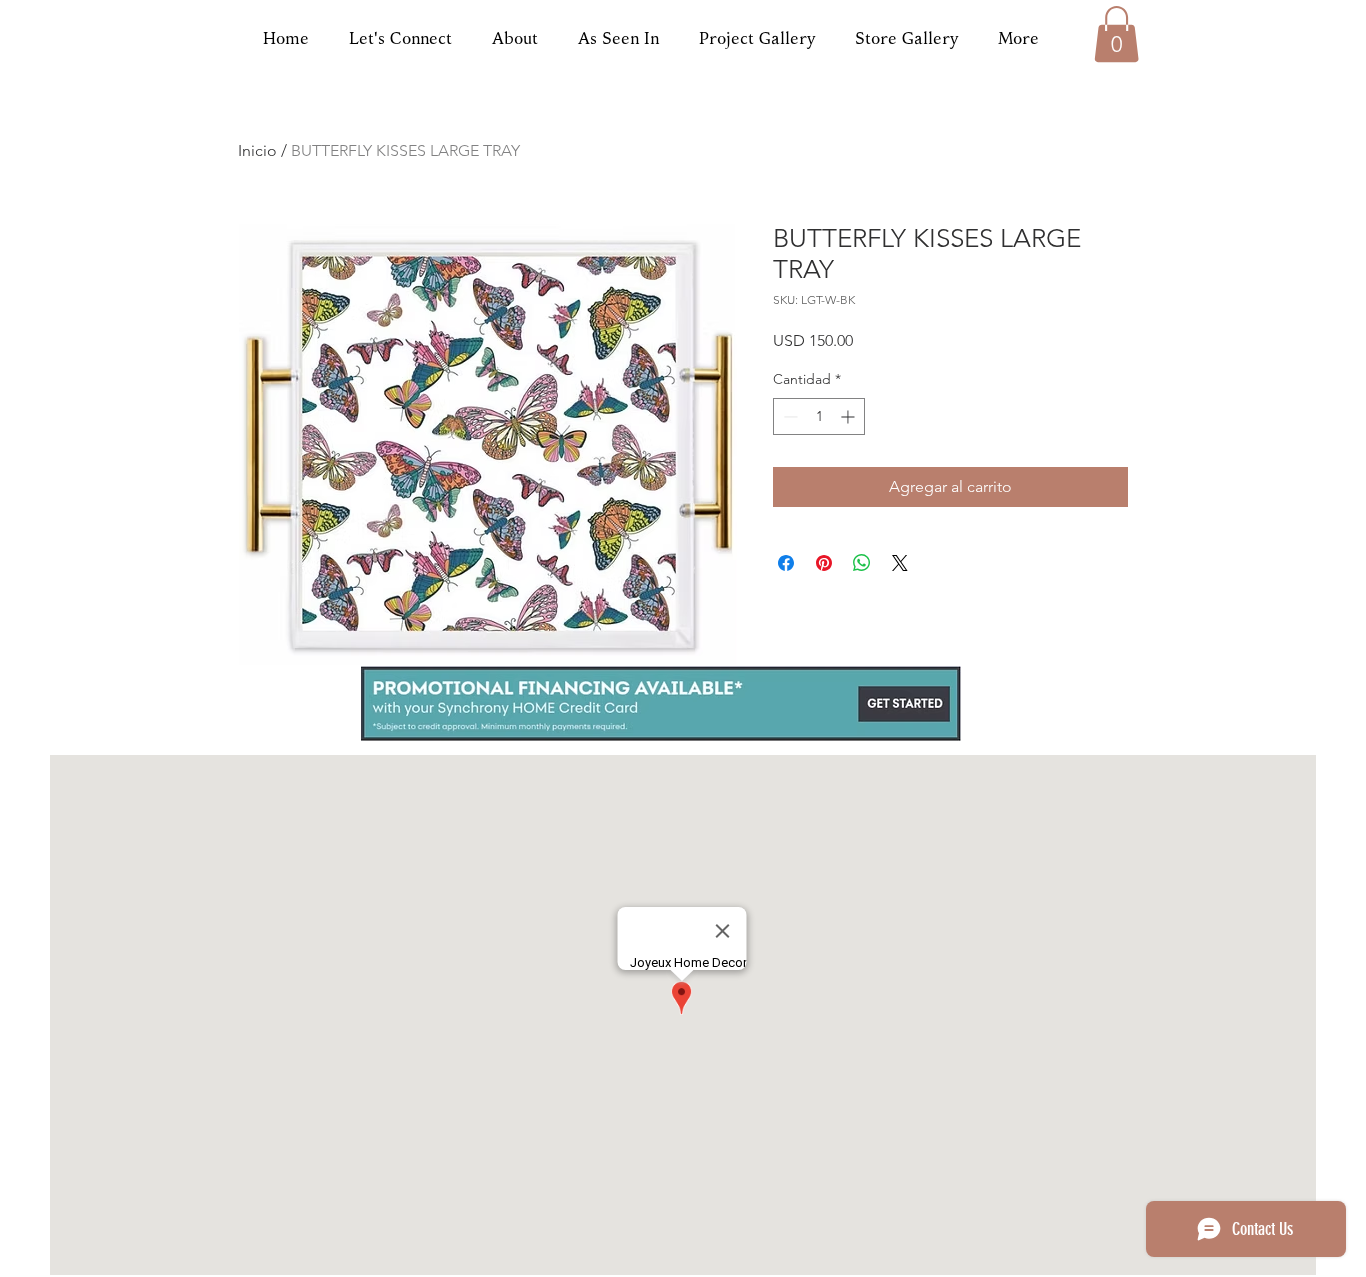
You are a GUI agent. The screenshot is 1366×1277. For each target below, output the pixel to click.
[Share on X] (900, 563)
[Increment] (849, 416)
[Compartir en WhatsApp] (862, 563)
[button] (1116, 34)
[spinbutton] (819, 416)
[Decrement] (788, 416)
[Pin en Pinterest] (824, 563)
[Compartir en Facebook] (786, 563)
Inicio (257, 150)
